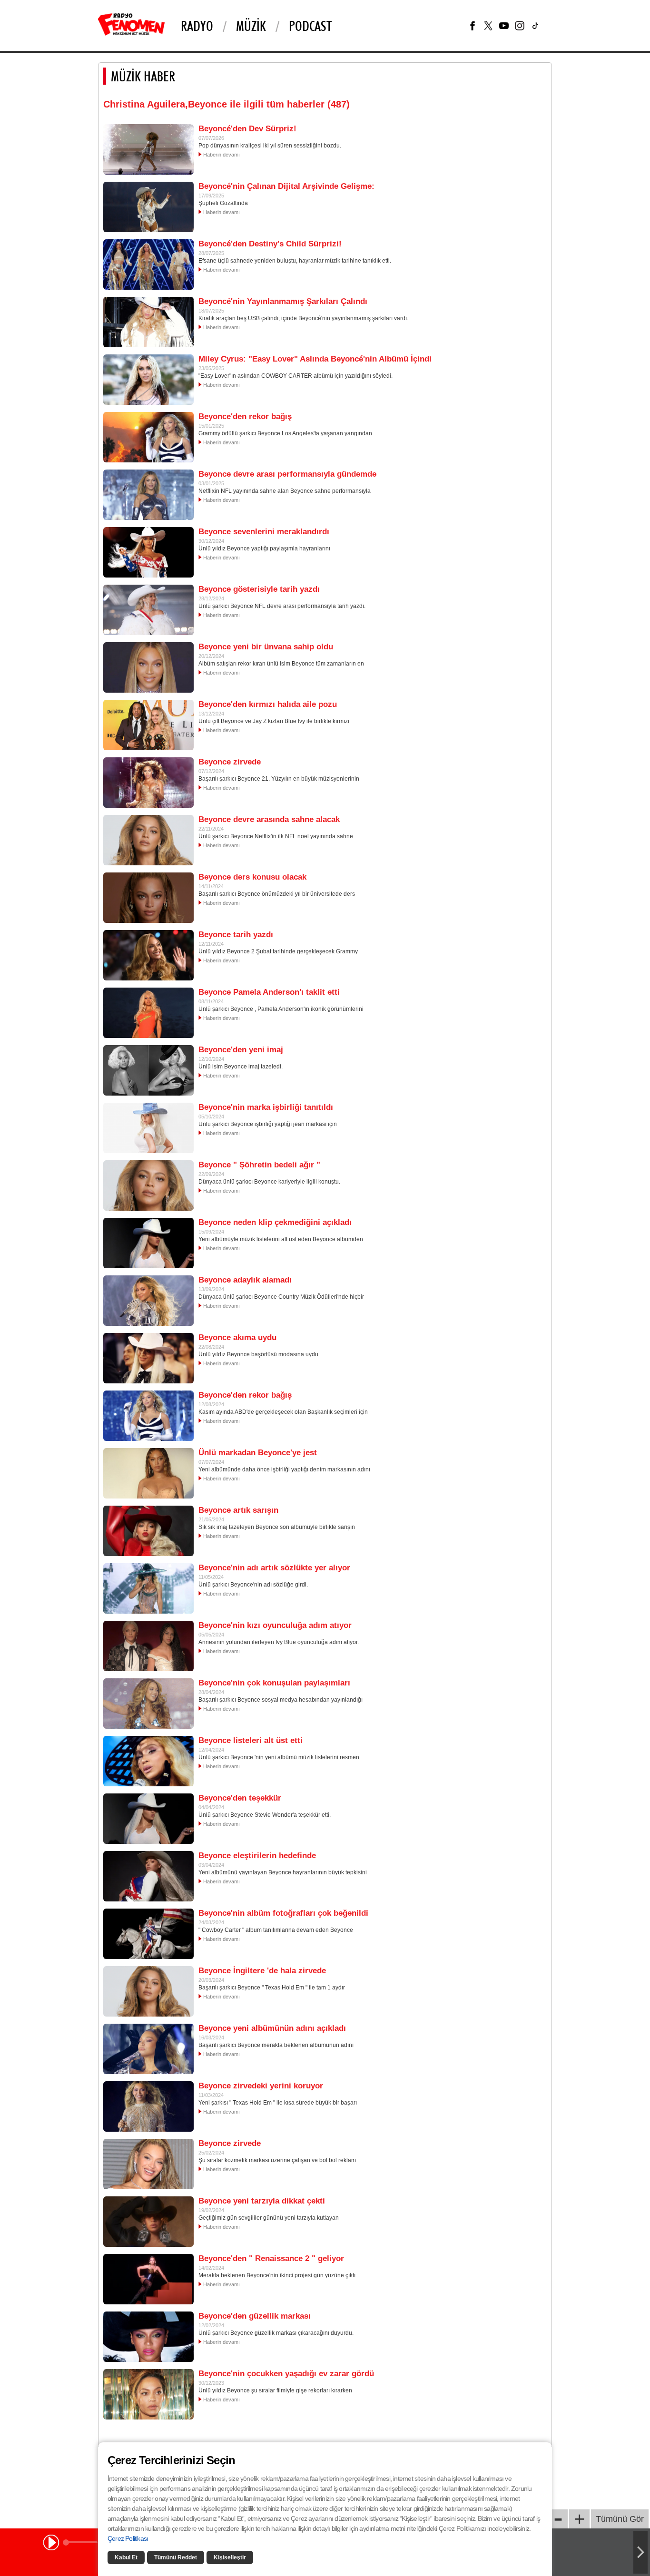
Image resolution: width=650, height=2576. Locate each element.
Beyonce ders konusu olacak (252, 877)
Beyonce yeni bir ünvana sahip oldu (266, 647)
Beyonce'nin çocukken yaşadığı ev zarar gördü (286, 2374)
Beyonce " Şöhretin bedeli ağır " (259, 1165)
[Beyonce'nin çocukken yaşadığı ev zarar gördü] (148, 2394)
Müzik (251, 26)
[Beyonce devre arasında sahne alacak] (148, 840)
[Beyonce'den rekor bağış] (148, 437)
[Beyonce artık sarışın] (148, 1530)
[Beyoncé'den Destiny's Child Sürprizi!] (148, 264)
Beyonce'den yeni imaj (241, 1050)
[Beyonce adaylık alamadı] (148, 1300)
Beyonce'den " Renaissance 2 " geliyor (271, 2258)
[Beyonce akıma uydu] (148, 1358)
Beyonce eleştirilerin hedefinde (257, 1856)
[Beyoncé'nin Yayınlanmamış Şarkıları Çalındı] (148, 322)
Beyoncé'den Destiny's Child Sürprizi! (270, 244)
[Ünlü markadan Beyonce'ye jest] (148, 1473)
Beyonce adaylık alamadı (245, 1280)
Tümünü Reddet (176, 2557)
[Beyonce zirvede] (148, 782)
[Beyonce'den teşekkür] (148, 1818)
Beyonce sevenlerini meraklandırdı (264, 532)
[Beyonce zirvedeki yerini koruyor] (148, 2106)
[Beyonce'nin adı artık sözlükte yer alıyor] (148, 1588)
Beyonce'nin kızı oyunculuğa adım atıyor (275, 1625)
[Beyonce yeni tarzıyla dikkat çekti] (148, 2221)
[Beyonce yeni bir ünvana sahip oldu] (148, 667)
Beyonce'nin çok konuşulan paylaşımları (274, 1683)
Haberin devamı (222, 155)
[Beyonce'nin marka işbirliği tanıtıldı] (148, 1127)
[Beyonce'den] (148, 2279)
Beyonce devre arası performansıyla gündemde (287, 474)
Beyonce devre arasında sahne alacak (269, 819)
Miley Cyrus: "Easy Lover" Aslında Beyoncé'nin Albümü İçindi (315, 359)
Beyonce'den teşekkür (240, 1798)
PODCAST (310, 26)
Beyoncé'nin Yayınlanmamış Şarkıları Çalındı (283, 301)
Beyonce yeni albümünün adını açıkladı (272, 2028)
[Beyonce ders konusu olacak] (148, 897)
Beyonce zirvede (230, 762)
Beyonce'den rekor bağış (245, 416)
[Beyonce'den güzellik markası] (148, 2336)
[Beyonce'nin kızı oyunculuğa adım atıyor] (148, 1646)
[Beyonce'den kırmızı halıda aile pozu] (148, 725)
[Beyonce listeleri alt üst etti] (148, 1761)
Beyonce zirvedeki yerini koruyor (261, 2086)
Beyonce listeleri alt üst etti (251, 1740)
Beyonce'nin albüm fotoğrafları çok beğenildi (283, 1913)
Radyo (197, 26)
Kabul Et (126, 2557)
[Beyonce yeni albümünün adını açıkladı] (148, 2048)
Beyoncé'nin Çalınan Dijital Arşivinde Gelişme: (286, 186)
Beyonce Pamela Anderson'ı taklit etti (269, 992)
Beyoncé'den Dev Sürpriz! (247, 129)
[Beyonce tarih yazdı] (148, 955)
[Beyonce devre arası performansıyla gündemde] (148, 494)
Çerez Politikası (128, 2538)
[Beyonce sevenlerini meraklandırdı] (148, 552)
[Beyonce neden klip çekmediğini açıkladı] (148, 1243)
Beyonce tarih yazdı (236, 935)
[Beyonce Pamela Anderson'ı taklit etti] (148, 1012)
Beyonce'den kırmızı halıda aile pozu (268, 704)
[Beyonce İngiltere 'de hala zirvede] (148, 1991)
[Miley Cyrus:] (148, 379)
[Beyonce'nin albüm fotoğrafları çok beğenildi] (148, 1933)
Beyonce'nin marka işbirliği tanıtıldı (266, 1107)
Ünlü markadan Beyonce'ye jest (258, 1453)
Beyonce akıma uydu (237, 1337)
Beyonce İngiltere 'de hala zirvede (262, 1971)
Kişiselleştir (230, 2557)
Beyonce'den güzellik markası (255, 2316)
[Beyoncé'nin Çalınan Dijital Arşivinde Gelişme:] (148, 206)
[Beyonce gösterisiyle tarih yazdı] (148, 609)
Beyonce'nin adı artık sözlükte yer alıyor (274, 1568)
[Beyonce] (148, 1185)
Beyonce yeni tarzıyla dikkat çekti (262, 2201)
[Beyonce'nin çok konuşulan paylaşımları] (148, 1703)
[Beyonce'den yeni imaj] (148, 1070)
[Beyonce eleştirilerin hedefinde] (148, 1876)
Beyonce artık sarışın (238, 1510)
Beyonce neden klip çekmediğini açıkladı (275, 1222)
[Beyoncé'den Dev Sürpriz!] (148, 149)
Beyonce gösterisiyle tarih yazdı (259, 589)
